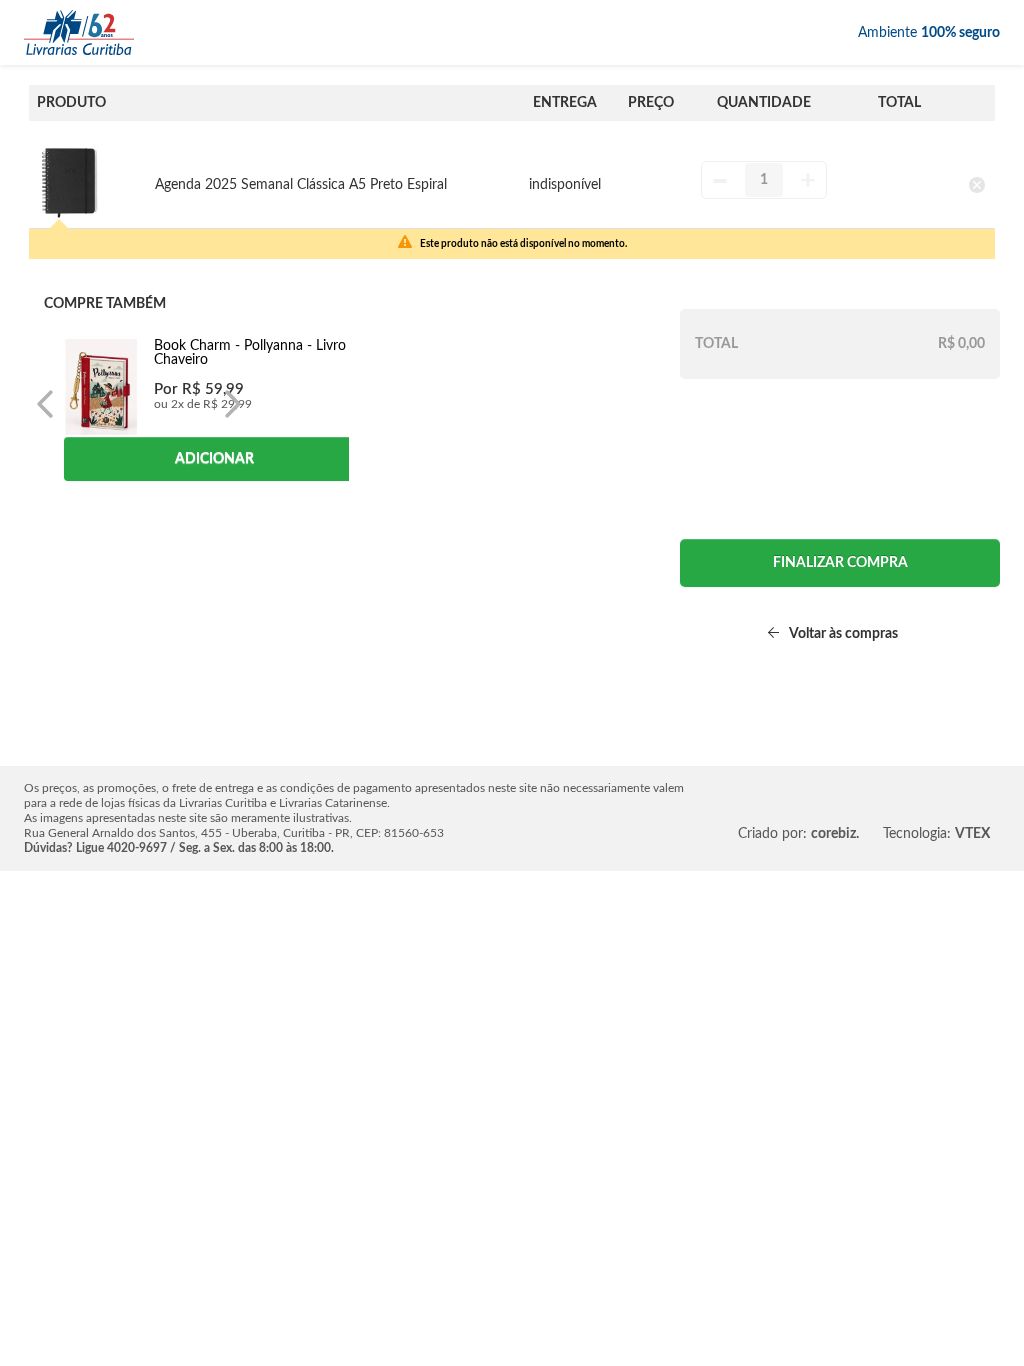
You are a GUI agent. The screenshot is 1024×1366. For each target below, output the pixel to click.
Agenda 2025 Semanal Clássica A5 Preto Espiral (301, 185)
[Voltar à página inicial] (79, 32)
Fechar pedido (840, 563)
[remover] (977, 184)
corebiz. (835, 834)
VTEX (972, 834)
